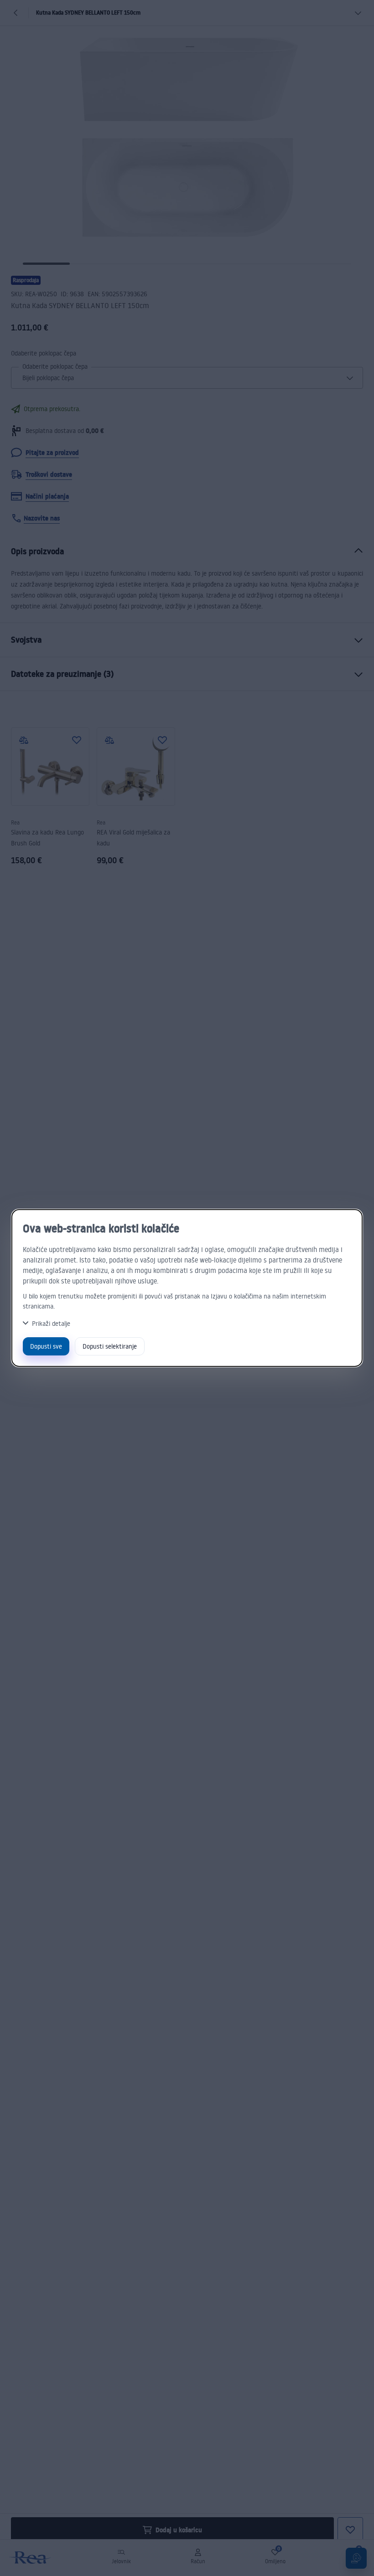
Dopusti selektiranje (110, 1346)
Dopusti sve (46, 1346)
